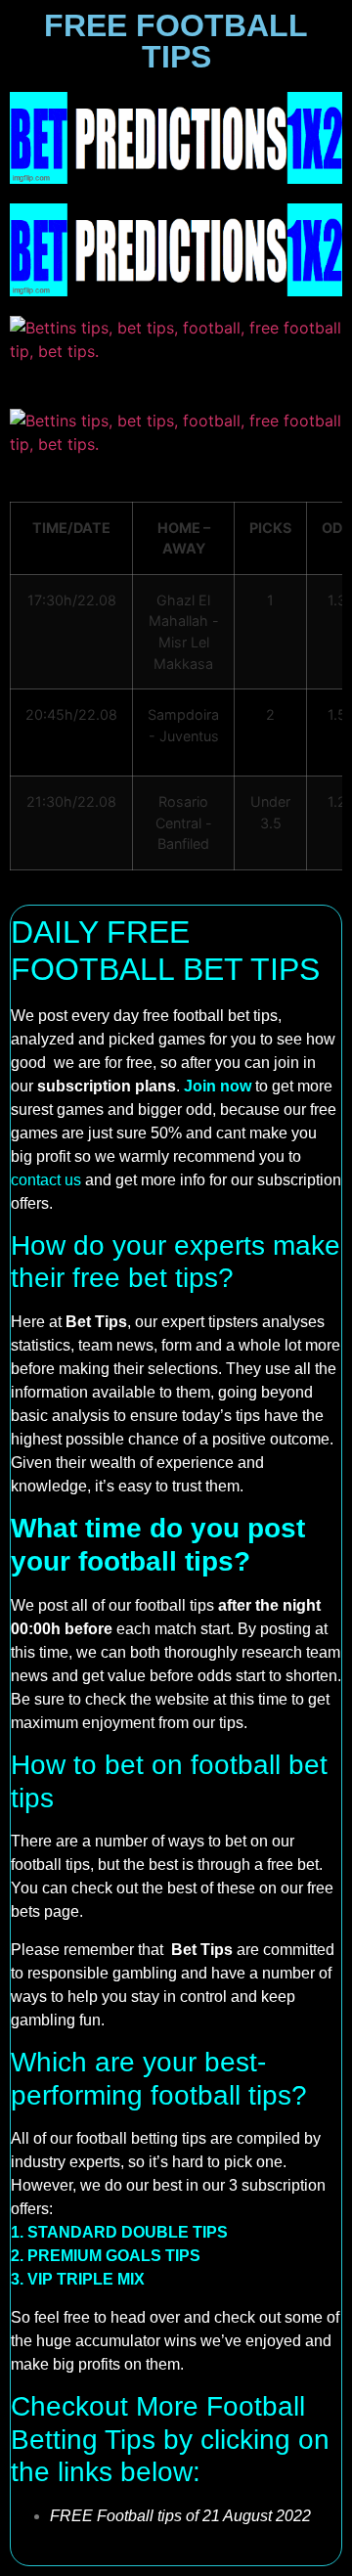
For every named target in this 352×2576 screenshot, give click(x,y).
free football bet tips (210, 1016)
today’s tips (221, 1416)
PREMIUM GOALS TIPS (114, 2256)
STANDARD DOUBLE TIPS (128, 2232)
